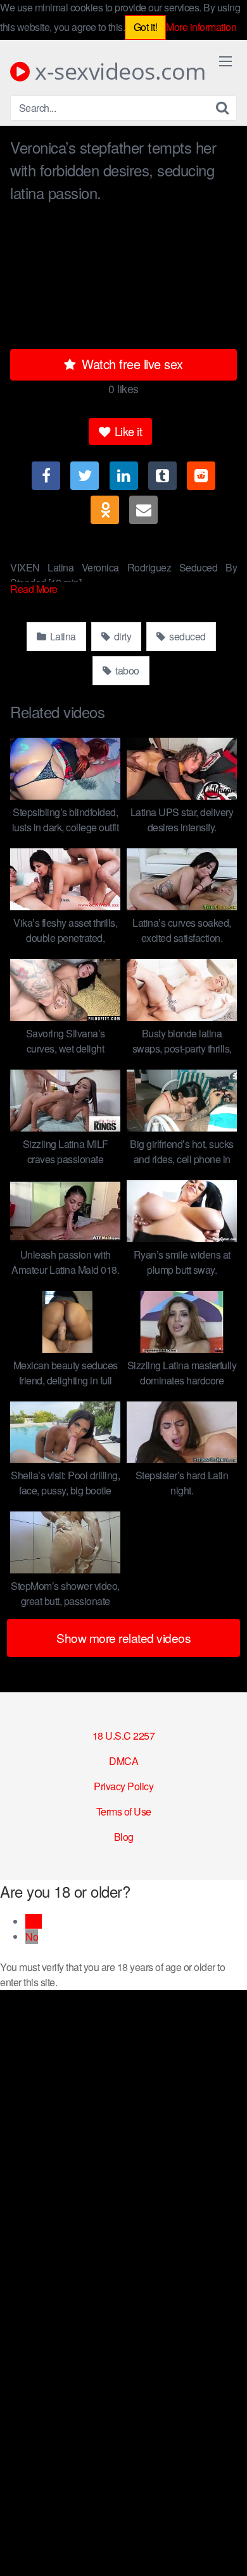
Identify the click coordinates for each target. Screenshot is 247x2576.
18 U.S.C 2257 (124, 1736)
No (32, 1937)
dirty (121, 636)
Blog (124, 1837)
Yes (34, 1921)
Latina (62, 636)
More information (201, 27)
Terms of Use (124, 1811)
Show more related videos (123, 1638)
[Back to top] (225, 2548)
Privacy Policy (123, 1786)
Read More (35, 589)
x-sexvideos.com (118, 71)
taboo (126, 670)
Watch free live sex (131, 364)
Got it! (146, 27)
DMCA (123, 1761)
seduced (187, 636)
